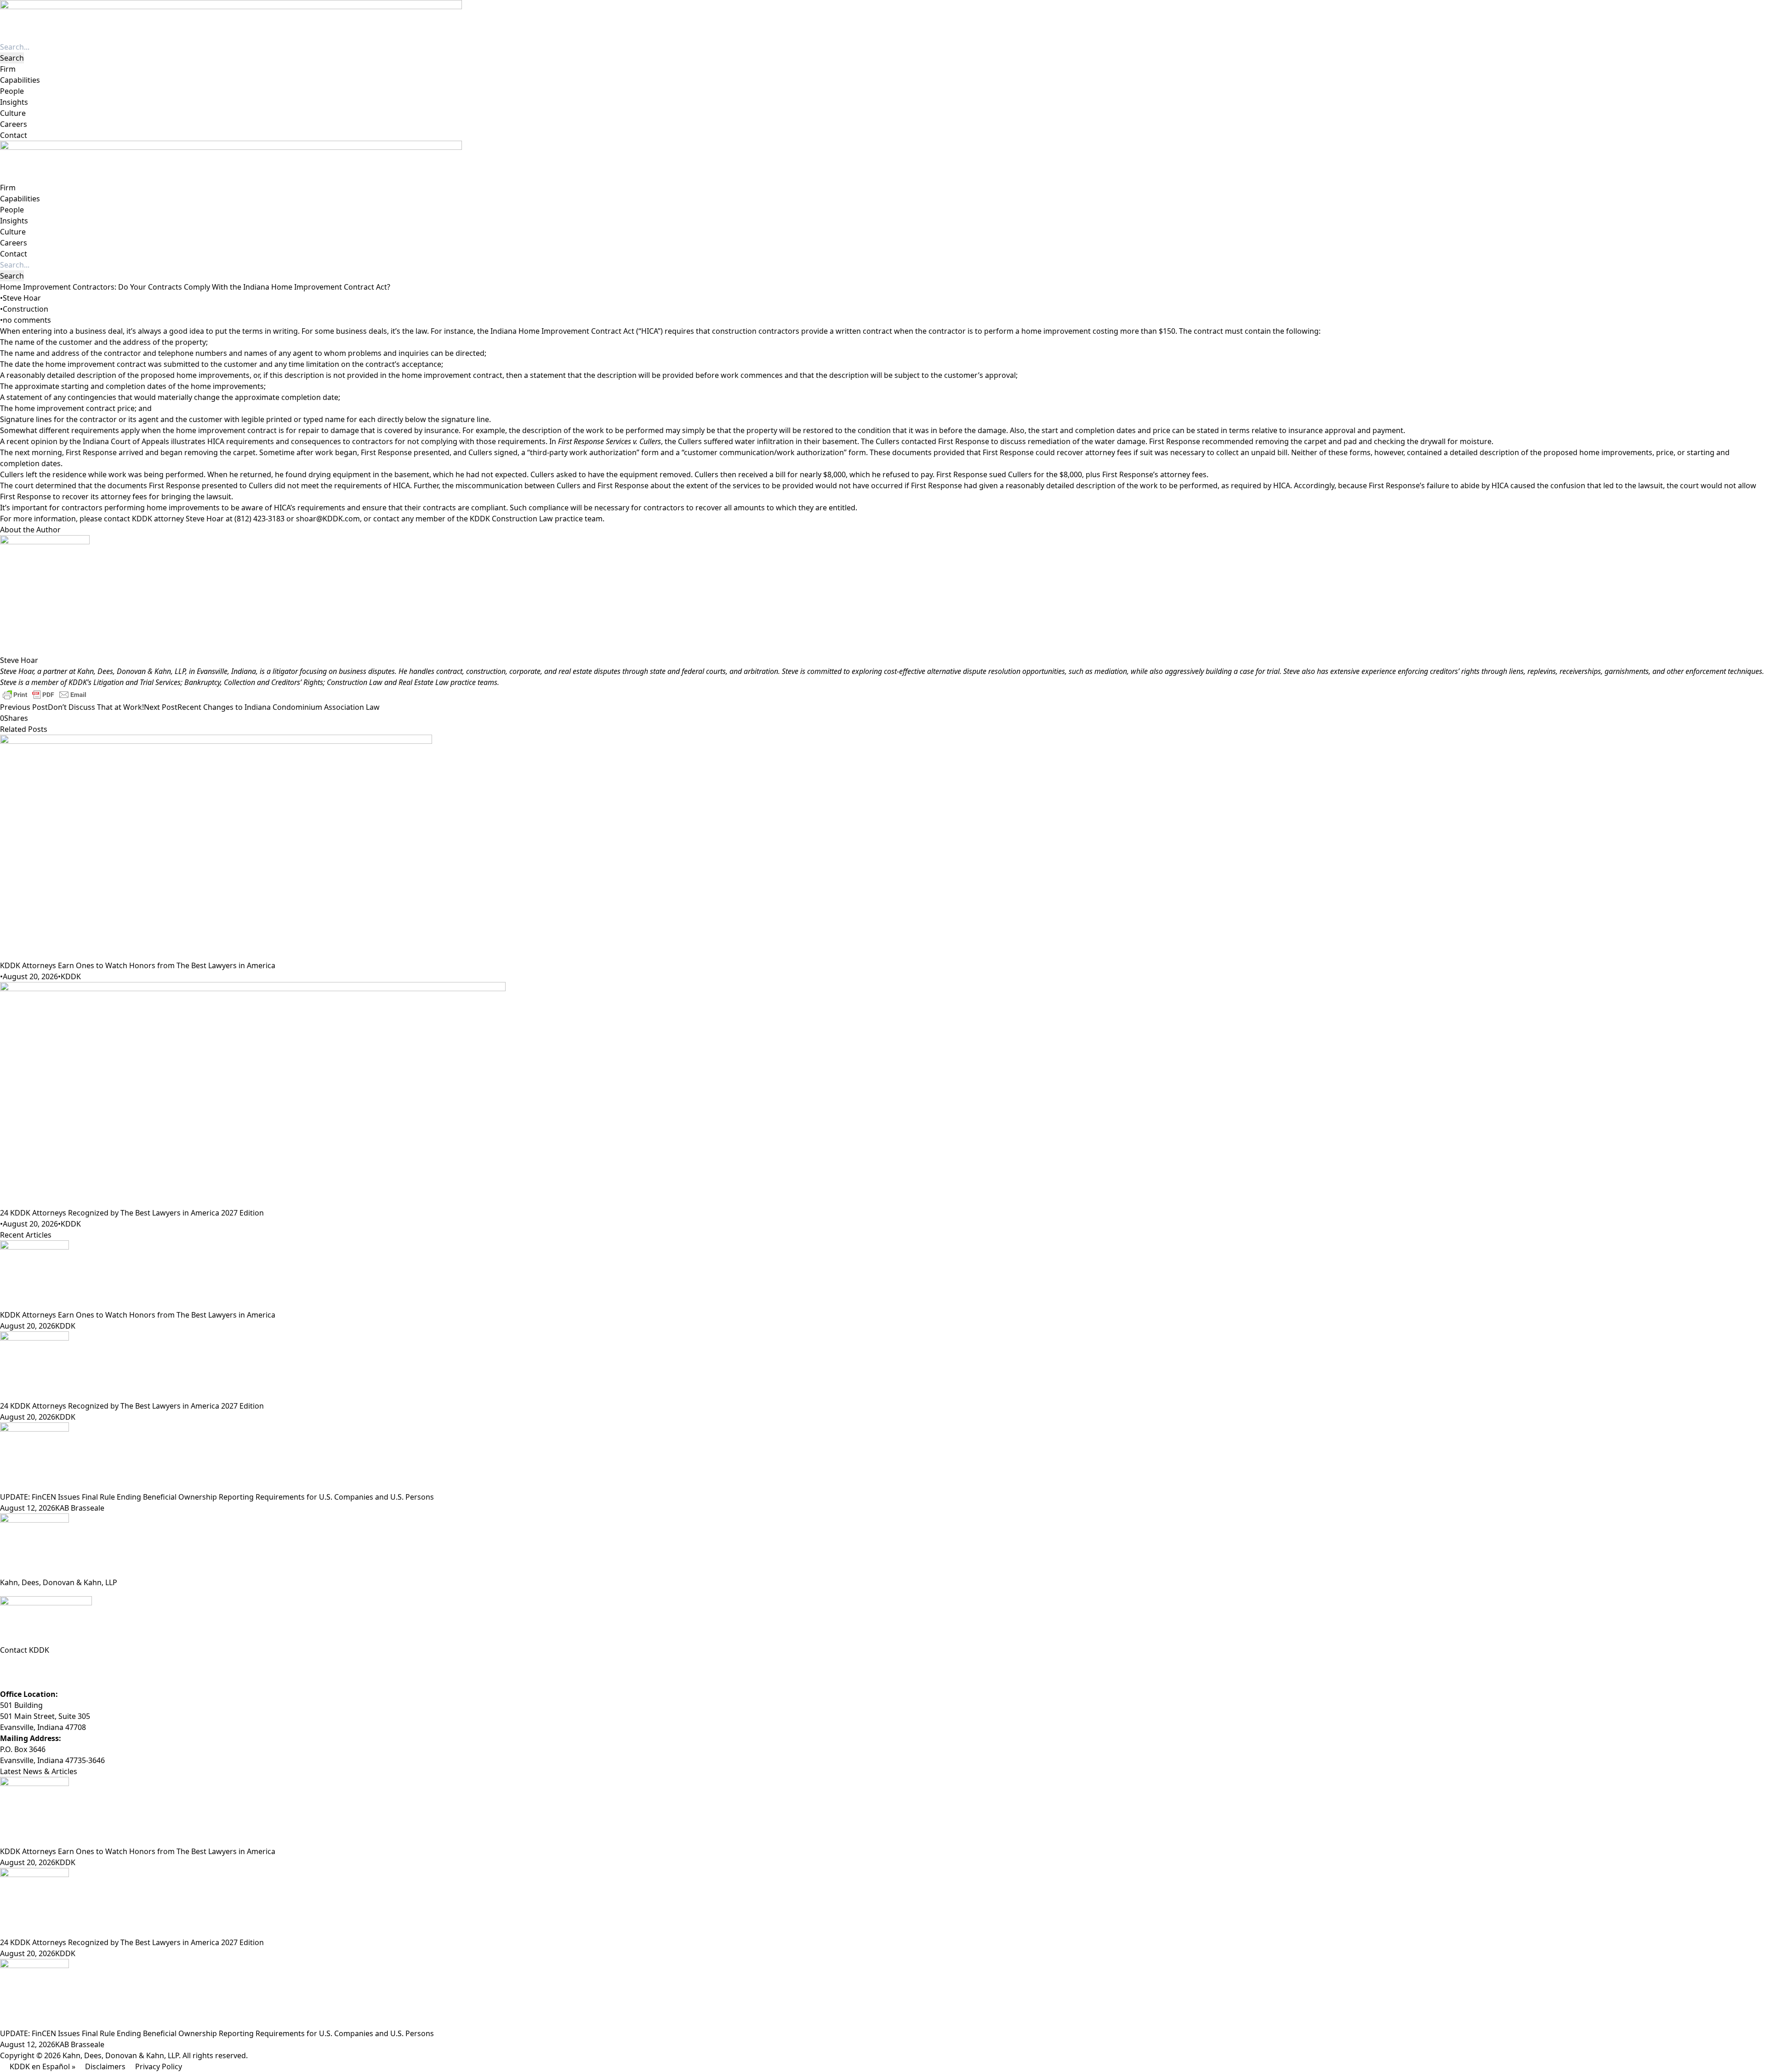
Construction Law (356, 682)
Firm (8, 69)
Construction (26, 309)
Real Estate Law (424, 682)
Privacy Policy (159, 2066)
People (12, 91)
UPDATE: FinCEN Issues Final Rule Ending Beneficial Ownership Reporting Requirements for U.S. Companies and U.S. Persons (217, 1497)
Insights (14, 102)
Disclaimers (105, 2066)
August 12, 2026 (28, 1508)
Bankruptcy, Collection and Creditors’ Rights (254, 682)
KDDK (71, 976)
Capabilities (20, 80)
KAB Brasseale (80, 1508)
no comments (27, 320)
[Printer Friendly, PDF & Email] (45, 694)
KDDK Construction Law (511, 519)
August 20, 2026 (30, 976)
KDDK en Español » (43, 2066)
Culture (13, 113)
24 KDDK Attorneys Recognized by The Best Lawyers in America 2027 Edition (132, 1213)
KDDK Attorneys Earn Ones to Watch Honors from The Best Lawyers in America (138, 965)
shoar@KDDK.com (328, 519)
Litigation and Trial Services (137, 682)
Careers (14, 124)
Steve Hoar (22, 298)
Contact (14, 135)
